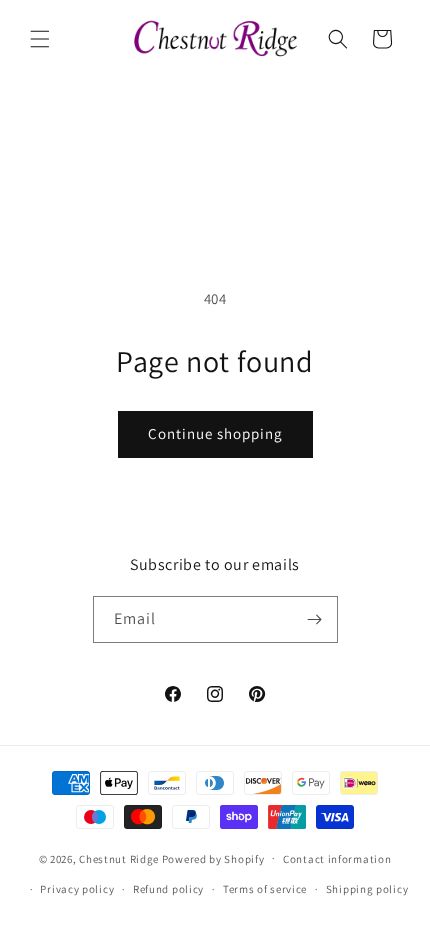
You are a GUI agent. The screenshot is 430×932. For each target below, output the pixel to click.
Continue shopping (215, 433)
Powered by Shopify (213, 858)
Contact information (337, 859)
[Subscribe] (315, 619)
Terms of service (265, 889)
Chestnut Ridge (119, 858)
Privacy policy (77, 889)
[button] (40, 39)
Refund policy (168, 889)
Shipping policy (367, 889)
